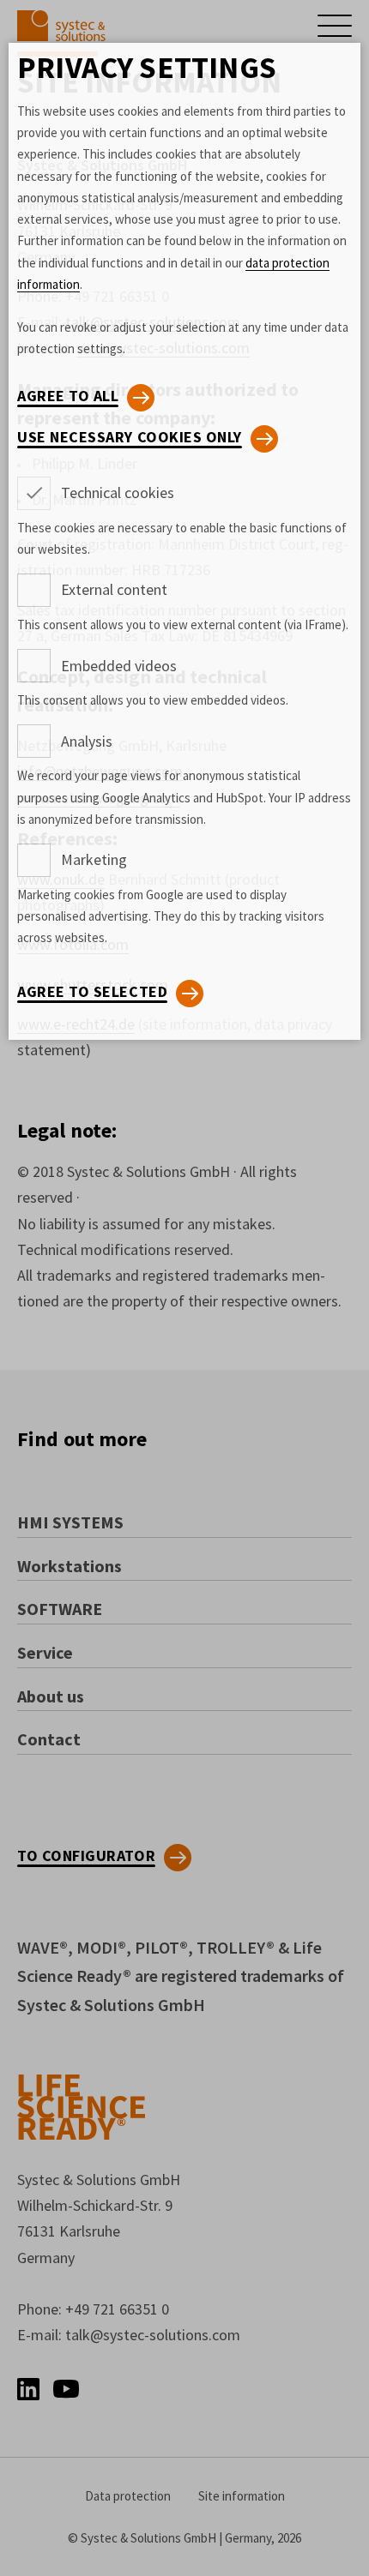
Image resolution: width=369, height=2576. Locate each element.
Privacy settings (147, 67)
